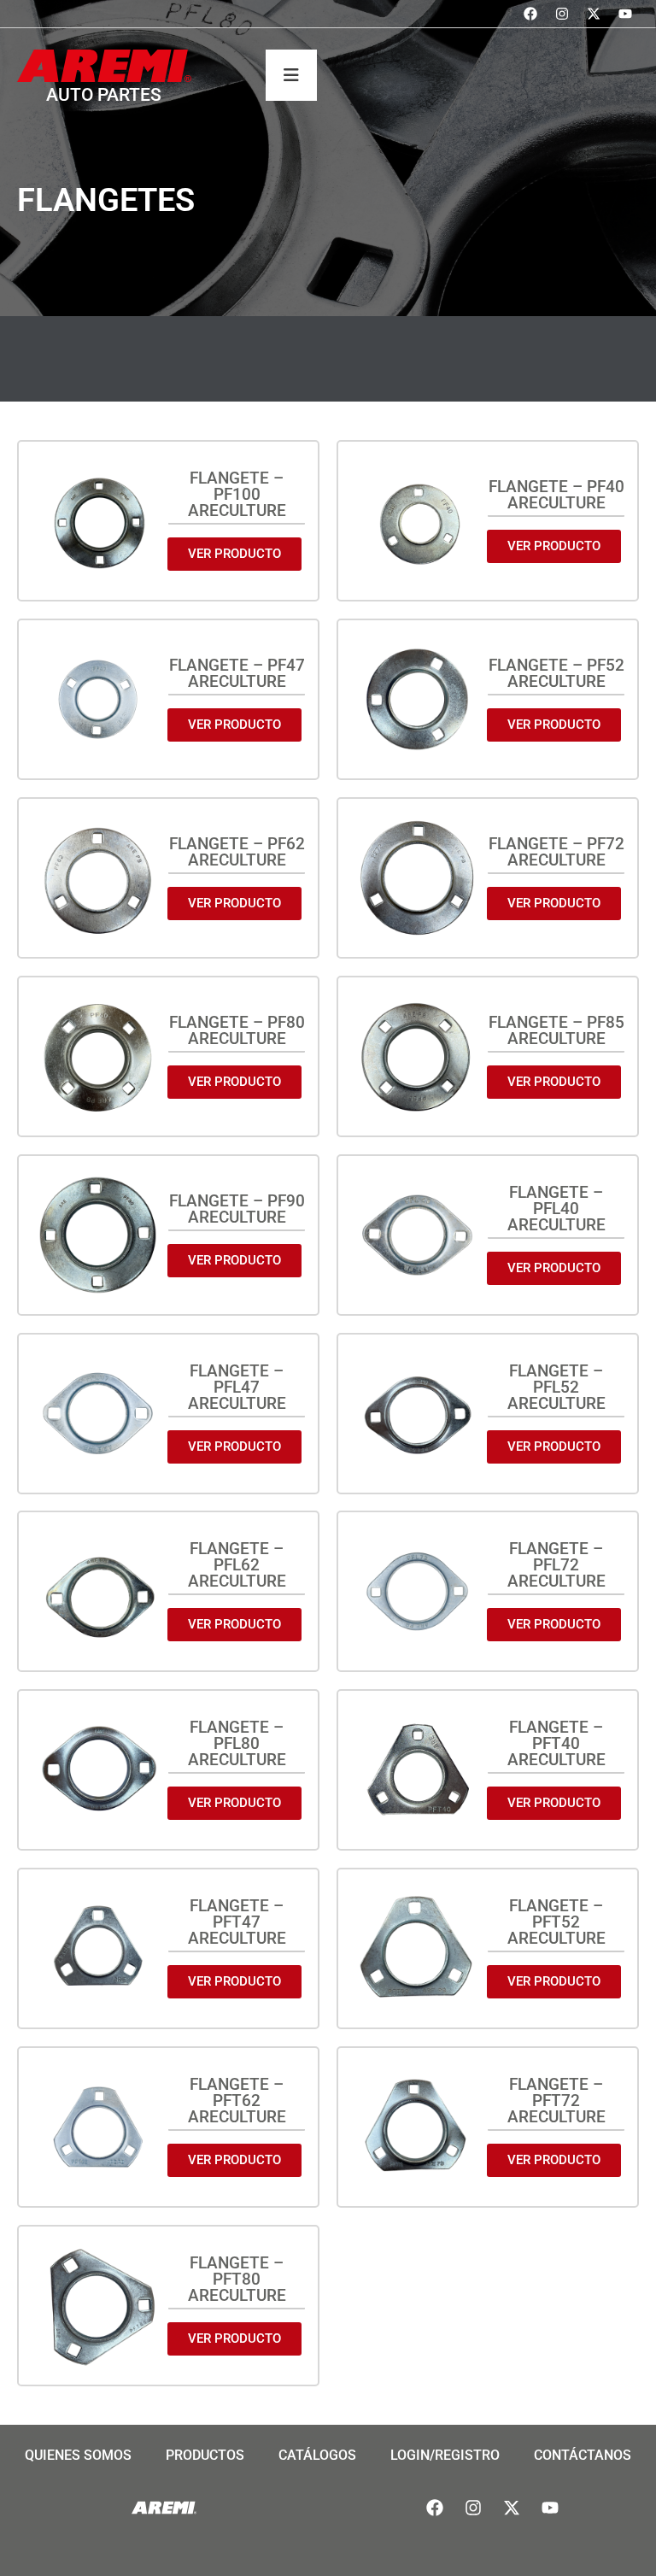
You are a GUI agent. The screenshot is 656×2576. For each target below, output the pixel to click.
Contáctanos (583, 2455)
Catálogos (317, 2455)
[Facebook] (530, 14)
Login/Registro (445, 2455)
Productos (205, 2455)
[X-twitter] (594, 14)
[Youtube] (625, 14)
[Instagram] (562, 14)
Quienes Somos (78, 2455)
